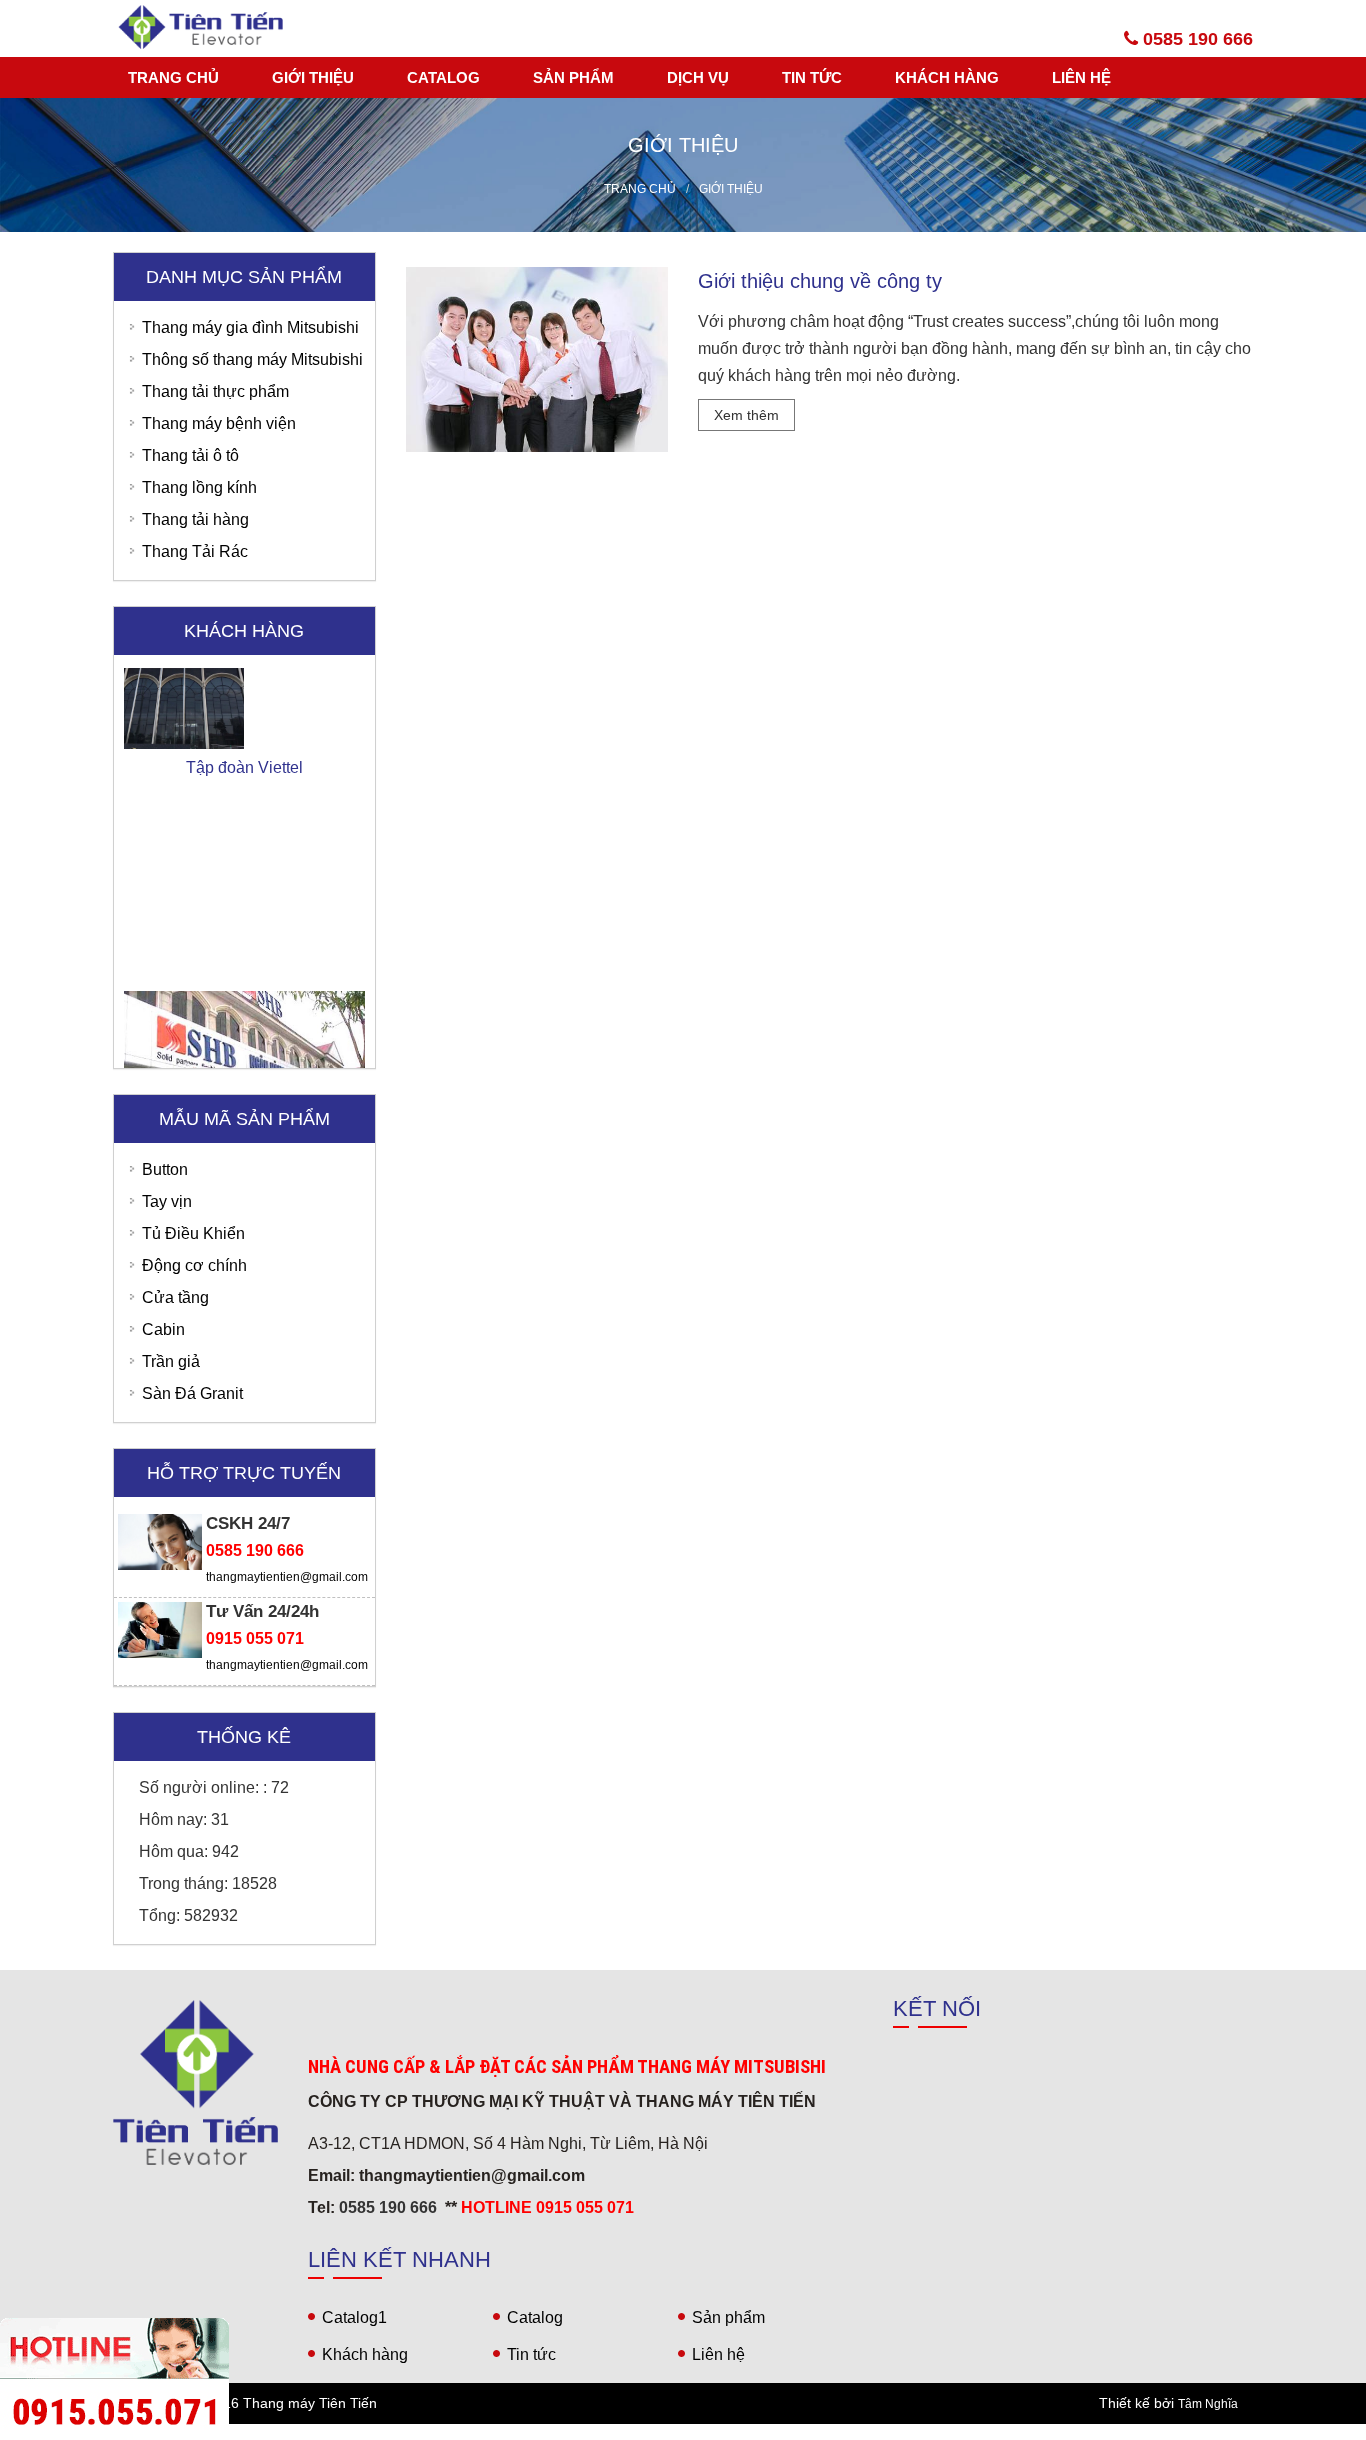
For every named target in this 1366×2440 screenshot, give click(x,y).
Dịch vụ (698, 77)
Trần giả (171, 1361)
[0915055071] (683, 2432)
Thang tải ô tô (190, 455)
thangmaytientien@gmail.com (287, 1577)
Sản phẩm (573, 77)
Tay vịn (167, 1201)
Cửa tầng (175, 1297)
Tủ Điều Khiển (193, 1233)
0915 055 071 (255, 1638)
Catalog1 (354, 2317)
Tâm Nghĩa (1208, 2404)
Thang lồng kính (199, 487)
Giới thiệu (313, 77)
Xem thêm (746, 415)
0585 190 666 (1195, 39)
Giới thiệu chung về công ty (820, 281)
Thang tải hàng (195, 519)
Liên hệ (1081, 77)
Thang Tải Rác (195, 551)
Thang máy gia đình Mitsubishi (250, 327)
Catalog (443, 77)
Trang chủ (173, 77)
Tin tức (812, 77)
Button (165, 1169)
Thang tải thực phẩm (215, 391)
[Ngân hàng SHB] (244, 977)
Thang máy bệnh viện (219, 423)
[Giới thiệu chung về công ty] (537, 358)
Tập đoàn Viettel (244, 673)
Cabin (163, 1329)
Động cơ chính (194, 1265)
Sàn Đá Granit (192, 1393)
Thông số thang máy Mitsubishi (252, 359)
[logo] (195, 2082)
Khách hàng (947, 77)
